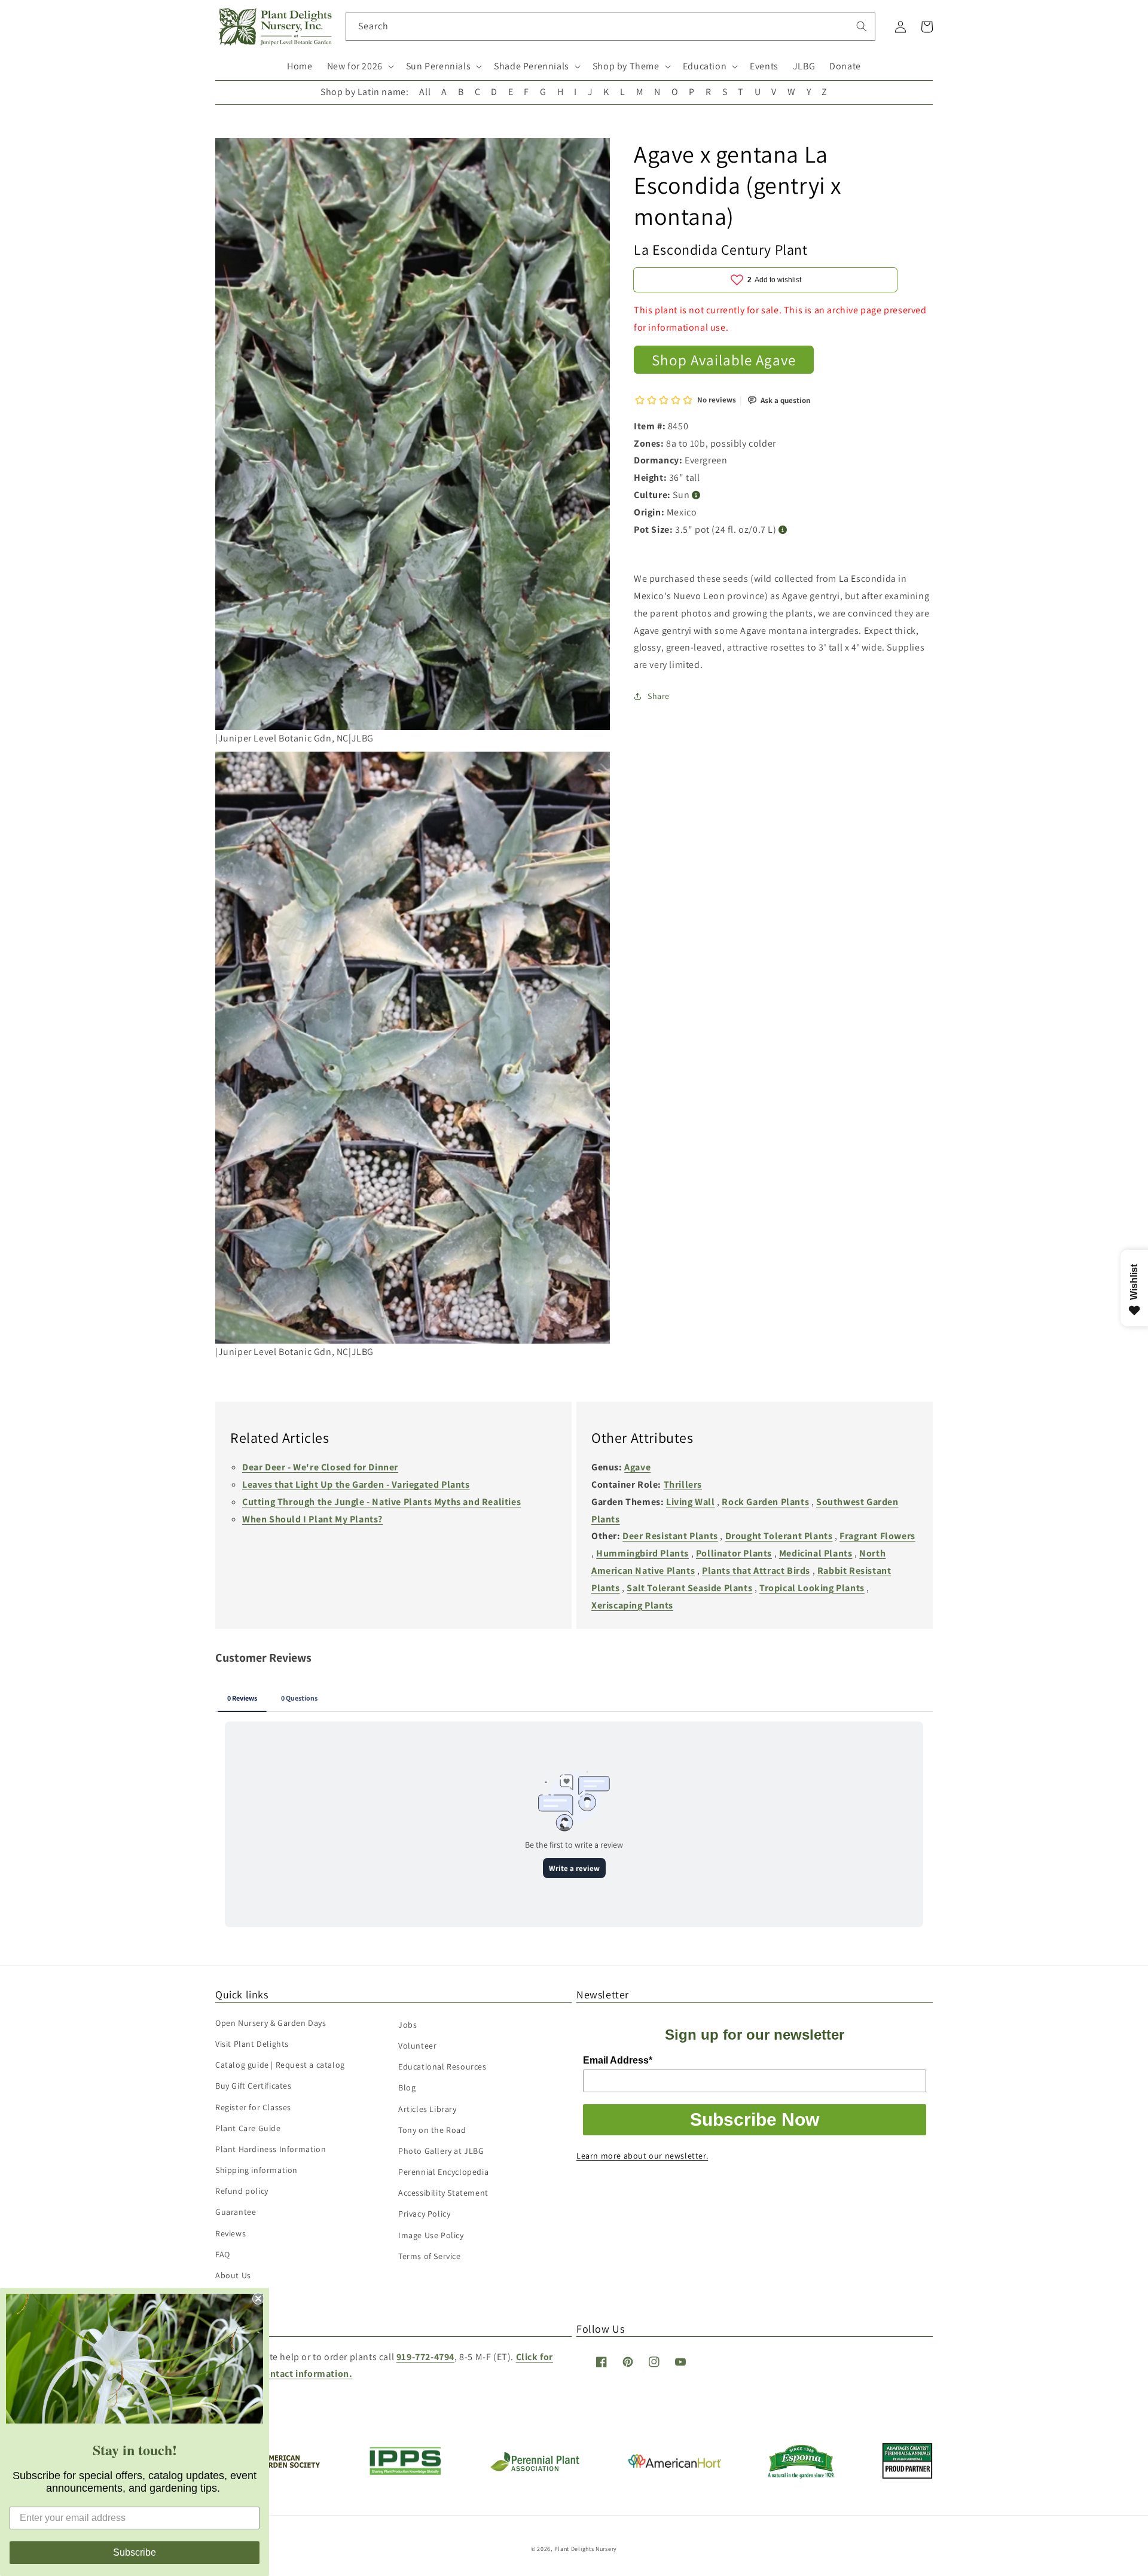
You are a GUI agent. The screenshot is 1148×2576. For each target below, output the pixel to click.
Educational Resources (442, 2067)
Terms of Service (430, 2256)
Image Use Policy (431, 2235)
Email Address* (618, 2060)
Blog (407, 2087)
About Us (233, 2275)
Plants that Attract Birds (756, 1571)
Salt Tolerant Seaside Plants (689, 1588)
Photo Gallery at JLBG (441, 2151)
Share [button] (659, 696)
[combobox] (611, 27)
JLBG (804, 66)
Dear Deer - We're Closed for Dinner (320, 1467)
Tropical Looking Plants (812, 1588)
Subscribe (135, 2552)
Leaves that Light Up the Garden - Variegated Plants (356, 1484)
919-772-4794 (425, 2357)
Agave (637, 1467)
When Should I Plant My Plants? (312, 1519)
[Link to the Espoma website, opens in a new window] (802, 2475)
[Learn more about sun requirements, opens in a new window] (696, 495)
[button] (359, 67)
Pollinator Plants (734, 1553)
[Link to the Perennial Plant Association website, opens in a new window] (535, 2469)
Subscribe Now (755, 2119)
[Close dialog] (258, 2299)
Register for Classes (253, 2107)
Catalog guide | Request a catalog (280, 2065)
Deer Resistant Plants (670, 1536)
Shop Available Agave (724, 359)
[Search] (862, 26)
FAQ (223, 2254)
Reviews (230, 2233)
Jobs (407, 2025)
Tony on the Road (432, 2130)
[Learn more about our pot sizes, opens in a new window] (783, 529)
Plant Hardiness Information (271, 2149)
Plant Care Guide (248, 2128)
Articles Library (428, 2109)
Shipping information (257, 2170)
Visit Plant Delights (252, 2044)
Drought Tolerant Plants (779, 1536)
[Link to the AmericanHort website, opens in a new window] (675, 2464)
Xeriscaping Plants (632, 1605)
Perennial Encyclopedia (443, 2172)
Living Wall (691, 1502)
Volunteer (417, 2046)
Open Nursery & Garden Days (271, 2023)
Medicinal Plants (816, 1553)
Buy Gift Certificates (254, 2086)
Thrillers (683, 1484)
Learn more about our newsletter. (642, 2156)
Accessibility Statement (443, 2193)
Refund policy (242, 2191)
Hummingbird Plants (642, 1553)
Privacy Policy (424, 2214)
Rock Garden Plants (765, 1502)
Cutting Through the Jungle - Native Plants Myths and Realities (381, 1502)
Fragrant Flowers (877, 1536)
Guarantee (236, 2212)
